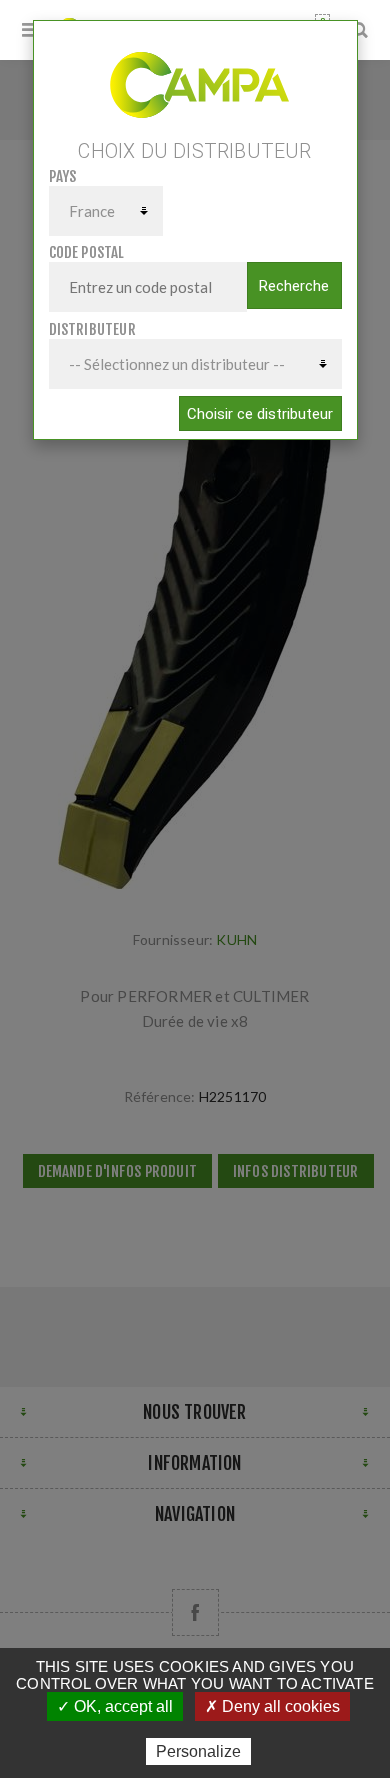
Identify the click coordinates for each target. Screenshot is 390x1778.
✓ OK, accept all (115, 1706)
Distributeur (92, 329)
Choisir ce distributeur (260, 414)
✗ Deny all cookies (272, 1706)
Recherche (294, 286)
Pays (63, 176)
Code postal (87, 252)
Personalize (198, 1751)
